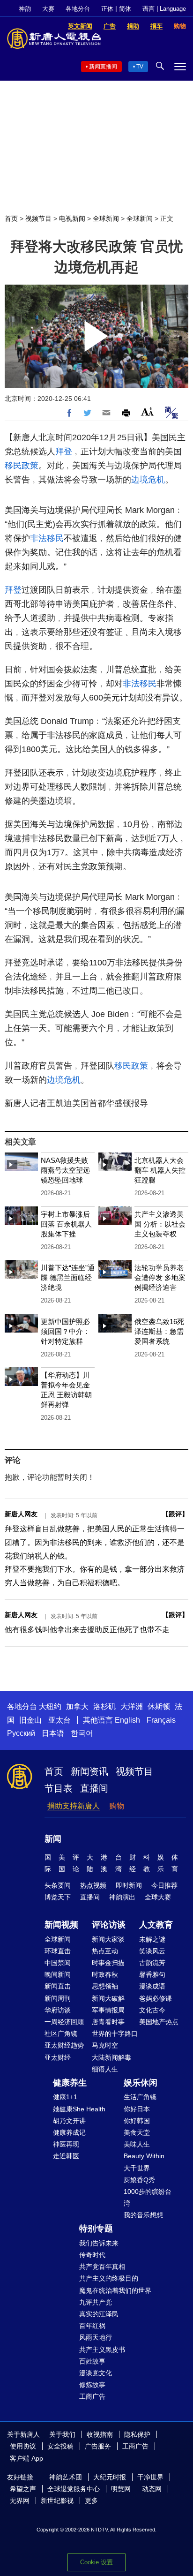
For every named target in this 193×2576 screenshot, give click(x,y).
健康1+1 (65, 2097)
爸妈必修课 (156, 1998)
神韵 (25, 9)
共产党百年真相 (102, 2267)
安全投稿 (60, 2446)
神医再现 (66, 2144)
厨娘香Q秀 (139, 2180)
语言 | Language (164, 9)
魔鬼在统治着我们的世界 (115, 2290)
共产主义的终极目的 (109, 2278)
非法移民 (47, 538)
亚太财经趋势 (64, 2045)
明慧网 (121, 2489)
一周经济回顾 (64, 2022)
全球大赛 (158, 1897)
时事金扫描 (108, 1963)
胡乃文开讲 (69, 2121)
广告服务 (98, 2446)
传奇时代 (92, 2255)
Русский (21, 1733)
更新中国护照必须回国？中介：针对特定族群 (65, 1331)
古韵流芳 (152, 1963)
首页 (11, 218)
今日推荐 (164, 1885)
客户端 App (26, 2458)
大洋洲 (132, 1706)
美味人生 (137, 2144)
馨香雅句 (152, 1974)
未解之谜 (152, 1939)
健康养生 (70, 2083)
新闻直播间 (103, 67)
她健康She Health (79, 2109)
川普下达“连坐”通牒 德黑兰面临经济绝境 (68, 1277)
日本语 (53, 1733)
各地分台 (78, 9)
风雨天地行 (96, 2337)
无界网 (20, 2501)
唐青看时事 (108, 2022)
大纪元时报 (110, 2477)
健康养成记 (69, 2132)
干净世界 (150, 2477)
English (127, 1720)
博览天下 (58, 1897)
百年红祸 (92, 2326)
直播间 (94, 1788)
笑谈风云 (152, 1951)
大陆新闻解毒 (111, 2057)
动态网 (152, 2489)
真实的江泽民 (99, 2314)
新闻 (53, 1839)
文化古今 (152, 2010)
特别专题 (96, 2229)
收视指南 (100, 2434)
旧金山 (30, 1720)
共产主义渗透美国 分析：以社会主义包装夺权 (160, 1224)
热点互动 (105, 1951)
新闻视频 (61, 1925)
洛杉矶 (104, 1706)
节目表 (59, 1788)
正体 (107, 9)
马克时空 (105, 2045)
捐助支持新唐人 (74, 1806)
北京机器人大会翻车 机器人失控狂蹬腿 (160, 1170)
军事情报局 (108, 2010)
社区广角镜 (61, 2034)
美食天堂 (137, 2132)
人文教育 (156, 1925)
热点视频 (93, 1885)
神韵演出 (122, 1897)
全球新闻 (106, 218)
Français (161, 1720)
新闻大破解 (108, 1998)
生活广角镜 (140, 2097)
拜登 (64, 452)
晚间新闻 (58, 1974)
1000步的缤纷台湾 (148, 2197)
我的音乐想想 (143, 2215)
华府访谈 (58, 2010)
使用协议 (23, 2446)
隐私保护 (137, 2434)
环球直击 (58, 1951)
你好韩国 (137, 2121)
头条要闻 (58, 1885)
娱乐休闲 (141, 2083)
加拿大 (77, 1706)
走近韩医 (66, 2156)
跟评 (175, 1514)
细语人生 (105, 2069)
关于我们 (62, 2434)
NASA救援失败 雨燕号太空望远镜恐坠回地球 (65, 1170)
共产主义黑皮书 (102, 2350)
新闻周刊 (58, 1998)
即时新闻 (129, 1885)
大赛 (48, 9)
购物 (117, 1806)
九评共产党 (96, 2302)
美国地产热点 (159, 2022)
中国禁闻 (58, 1963)
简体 (125, 9)
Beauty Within (144, 2156)
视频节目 (38, 218)
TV (140, 67)
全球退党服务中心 (74, 2489)
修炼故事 (92, 2385)
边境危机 (148, 480)
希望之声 (23, 2489)
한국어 (82, 1733)
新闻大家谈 (108, 1939)
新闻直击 (58, 1986)
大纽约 (50, 1706)
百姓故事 (92, 2361)
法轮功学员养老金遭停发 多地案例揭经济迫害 (160, 1277)
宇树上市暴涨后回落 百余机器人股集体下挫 (66, 1224)
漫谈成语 (152, 1986)
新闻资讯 (89, 1771)
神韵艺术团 (66, 2477)
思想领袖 (105, 1986)
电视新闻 (72, 218)
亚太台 (59, 1720)
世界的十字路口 (115, 2034)
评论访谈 (109, 1925)
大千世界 (137, 2168)
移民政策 (22, 466)
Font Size (147, 411)
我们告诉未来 (99, 2243)
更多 (91, 2501)
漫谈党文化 (96, 2373)
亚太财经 (58, 2057)
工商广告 (92, 2396)
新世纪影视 (57, 2501)
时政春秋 (105, 1974)
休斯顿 (159, 1706)
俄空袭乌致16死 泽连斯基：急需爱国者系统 (159, 1331)
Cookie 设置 (96, 2562)
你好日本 (137, 2109)
